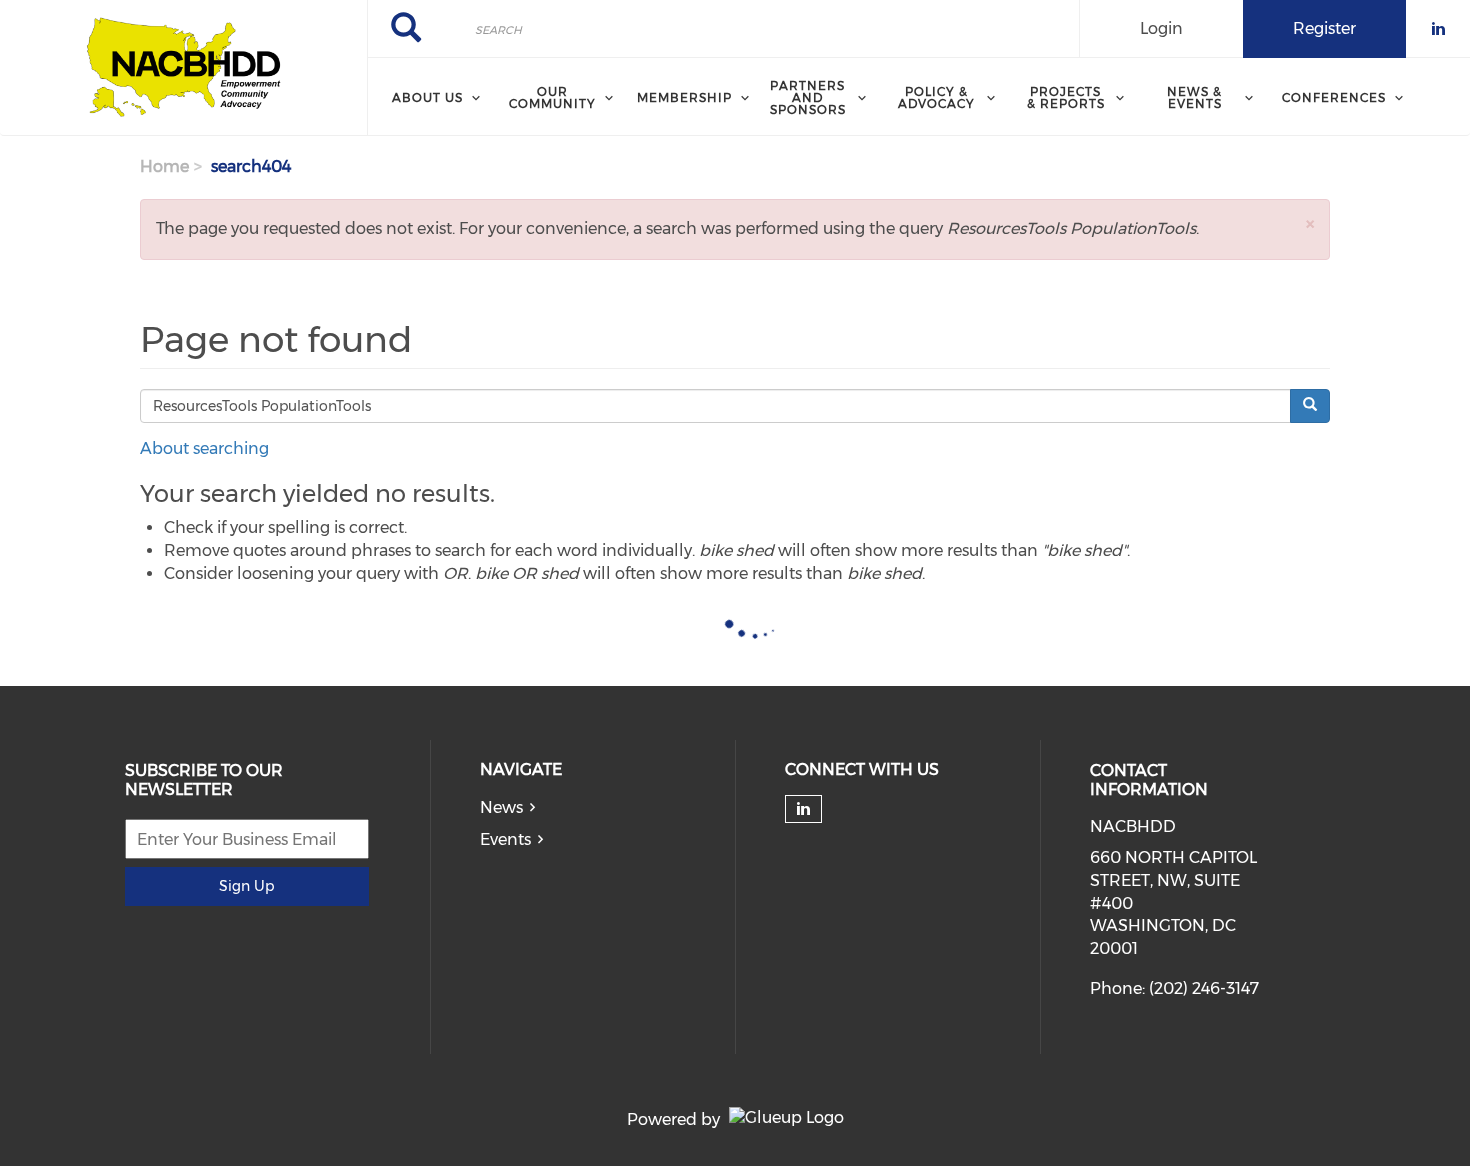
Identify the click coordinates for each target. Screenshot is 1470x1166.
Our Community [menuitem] (552, 97)
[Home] (183, 68)
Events (505, 839)
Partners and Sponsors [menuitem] (808, 97)
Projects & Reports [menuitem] (1066, 97)
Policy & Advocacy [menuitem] (936, 97)
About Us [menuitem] (427, 97)
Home (164, 166)
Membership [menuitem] (684, 97)
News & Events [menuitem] (1194, 97)
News (501, 807)
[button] (1310, 223)
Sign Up (246, 886)
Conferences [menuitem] (1334, 97)
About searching (204, 448)
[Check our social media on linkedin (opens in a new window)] (803, 809)
